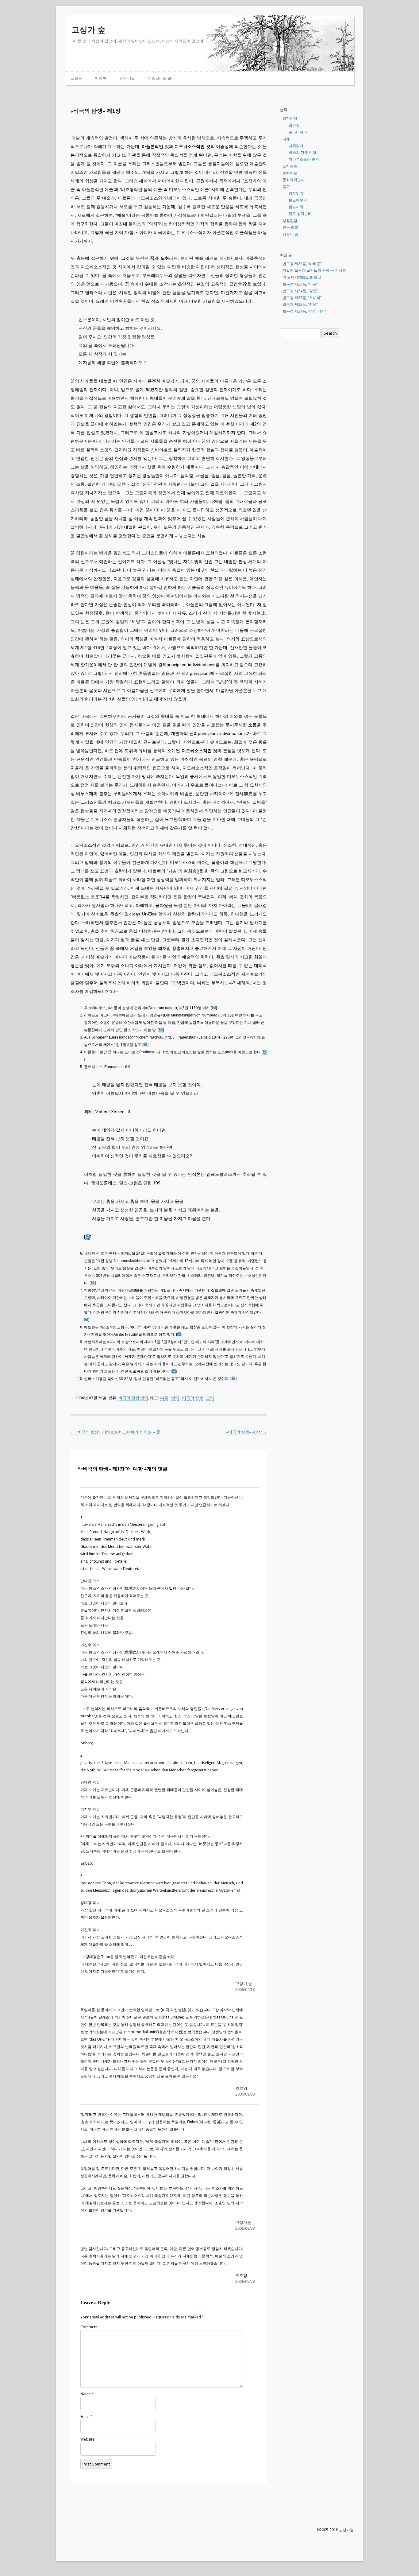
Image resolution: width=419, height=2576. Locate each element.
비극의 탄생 (193, 1398)
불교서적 (296, 207)
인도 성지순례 (300, 214)
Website (87, 2439)
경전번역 (290, 118)
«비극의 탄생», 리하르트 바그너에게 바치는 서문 (116, 1432)
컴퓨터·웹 (290, 234)
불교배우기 (298, 200)
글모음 (76, 78)
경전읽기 (296, 193)
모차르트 (290, 166)
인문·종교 (290, 227)
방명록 (101, 78)
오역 (210, 1398)
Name (87, 2394)
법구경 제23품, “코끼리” (302, 298)
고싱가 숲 (88, 30)
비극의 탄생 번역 (133, 1398)
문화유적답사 (294, 180)
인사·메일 (127, 78)
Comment (89, 2327)
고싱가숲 (243, 2222)
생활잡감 (290, 221)
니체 (164, 1398)
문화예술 (290, 173)
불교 (286, 186)
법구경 (294, 125)
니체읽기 (296, 146)
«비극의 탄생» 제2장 (246, 1432)
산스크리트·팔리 (161, 78)
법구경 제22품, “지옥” (300, 304)
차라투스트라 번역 (304, 159)
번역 (175, 1398)
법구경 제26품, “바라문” (302, 264)
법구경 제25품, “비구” (300, 284)
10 (113, 991)
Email (86, 2417)
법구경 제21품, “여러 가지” (304, 311)
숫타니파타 (298, 132)
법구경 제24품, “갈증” (300, 291)
